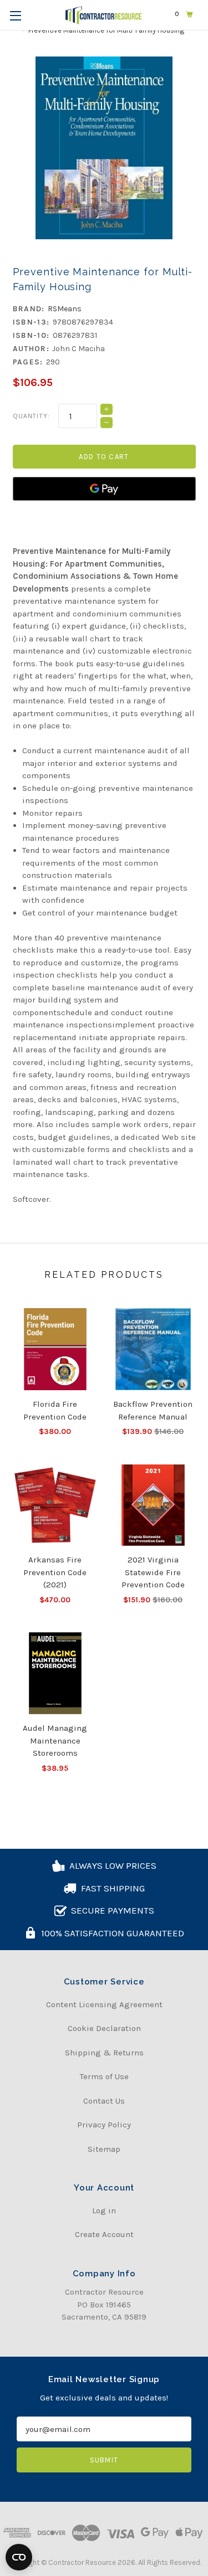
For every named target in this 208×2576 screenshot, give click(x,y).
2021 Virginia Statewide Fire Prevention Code (153, 1572)
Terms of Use (104, 2076)
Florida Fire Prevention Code (55, 1410)
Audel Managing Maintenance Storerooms (55, 1741)
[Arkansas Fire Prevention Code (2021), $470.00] (55, 1505)
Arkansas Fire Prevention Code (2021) (55, 1572)
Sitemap (104, 2149)
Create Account (104, 2234)
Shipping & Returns (104, 2053)
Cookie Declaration (104, 2028)
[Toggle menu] (15, 15)
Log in (104, 2210)
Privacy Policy (104, 2125)
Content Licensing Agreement (104, 2004)
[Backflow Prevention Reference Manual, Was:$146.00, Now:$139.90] (153, 1349)
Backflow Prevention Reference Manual (153, 1410)
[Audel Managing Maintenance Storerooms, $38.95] (55, 1673)
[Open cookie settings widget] (19, 2557)
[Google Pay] (104, 489)
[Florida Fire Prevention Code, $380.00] (55, 1349)
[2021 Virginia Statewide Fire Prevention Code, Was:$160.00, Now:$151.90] (153, 1505)
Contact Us (104, 2101)
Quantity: (32, 416)
